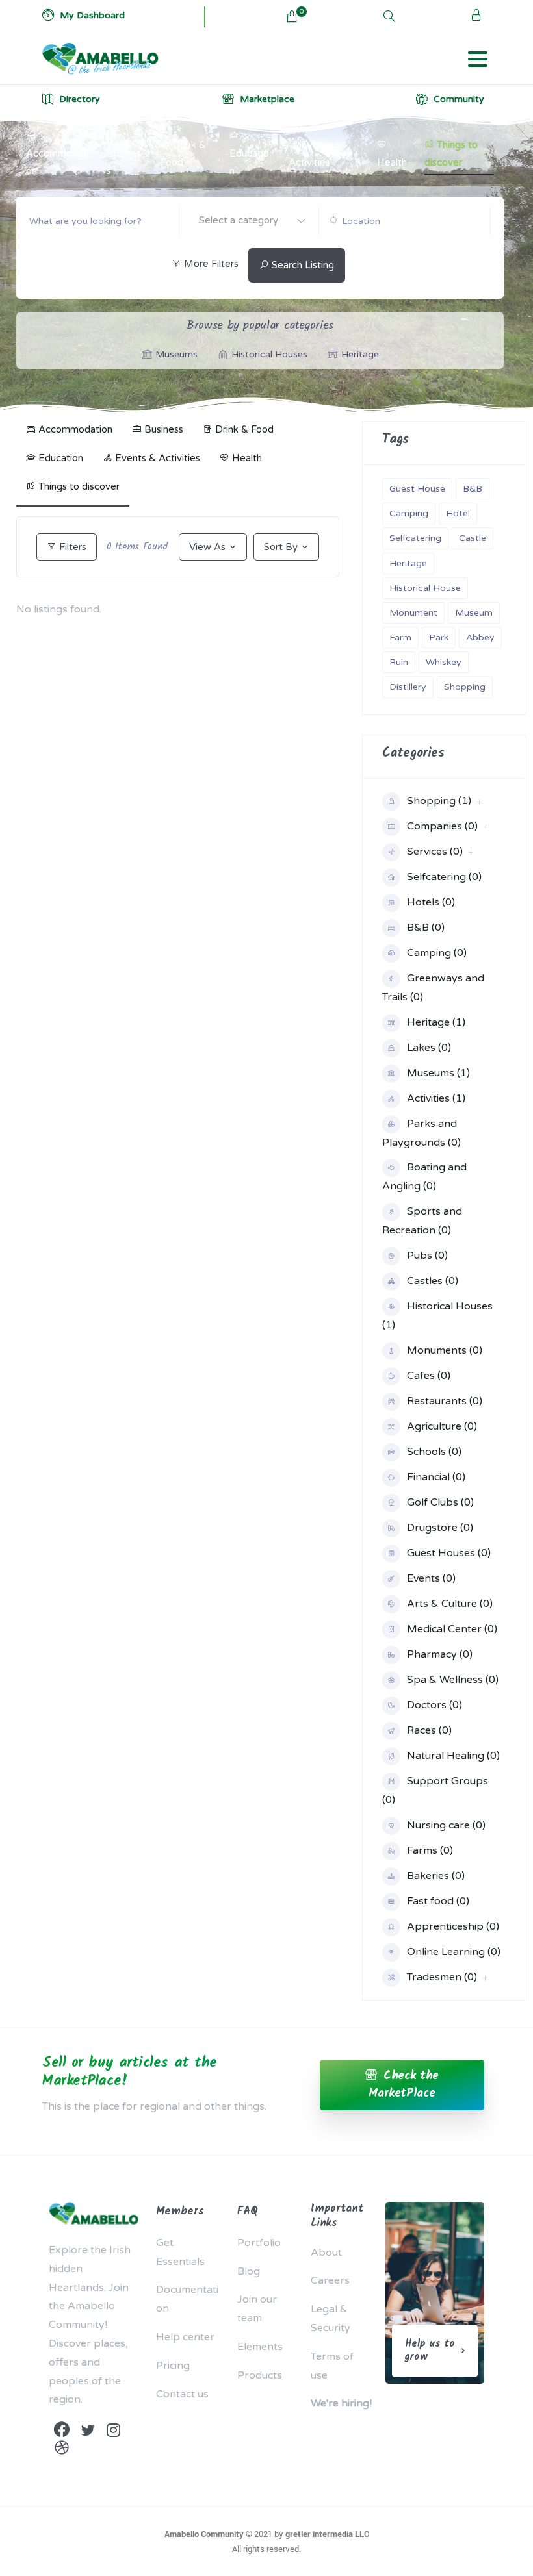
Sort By (281, 547)
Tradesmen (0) (442, 1977)
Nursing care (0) (446, 1825)
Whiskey (444, 662)
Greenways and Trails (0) (433, 988)
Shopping (465, 687)
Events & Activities (315, 154)
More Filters (210, 264)
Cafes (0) (429, 1376)
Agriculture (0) (442, 1426)
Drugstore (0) (440, 1528)
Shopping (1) (439, 801)
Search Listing (302, 265)
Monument (413, 613)
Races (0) (429, 1730)
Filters (71, 547)
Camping (409, 513)
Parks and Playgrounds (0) (422, 1133)
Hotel (458, 513)
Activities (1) (436, 1098)
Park (439, 638)
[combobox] (249, 221)
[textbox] (249, 220)
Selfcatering (415, 538)
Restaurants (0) (445, 1401)
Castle (473, 538)
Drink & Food (183, 154)
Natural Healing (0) (453, 1756)
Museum (474, 613)
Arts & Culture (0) (450, 1604)
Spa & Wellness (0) (453, 1680)
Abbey (480, 638)
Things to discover (451, 154)
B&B (473, 489)
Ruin (399, 662)
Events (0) (431, 1578)
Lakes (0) (429, 1048)
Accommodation (58, 162)
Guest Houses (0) (449, 1553)
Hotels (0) (431, 902)
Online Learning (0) (454, 1952)
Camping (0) (437, 953)
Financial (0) (436, 1477)
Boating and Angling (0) (424, 1177)
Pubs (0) (427, 1256)
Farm (400, 638)
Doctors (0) (435, 1705)
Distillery (408, 687)
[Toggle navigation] (478, 59)
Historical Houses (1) (437, 1316)
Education (249, 162)
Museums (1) (438, 1073)
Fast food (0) (438, 1901)
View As (207, 547)
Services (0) (435, 852)
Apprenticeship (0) (453, 1926)
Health (392, 162)
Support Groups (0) (435, 1790)
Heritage (408, 563)
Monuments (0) (445, 1350)
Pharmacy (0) (440, 1654)
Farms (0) (430, 1850)
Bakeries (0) (436, 1876)
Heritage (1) (436, 1022)
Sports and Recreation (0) (422, 1221)
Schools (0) (434, 1452)
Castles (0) (433, 1281)
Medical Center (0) (452, 1629)
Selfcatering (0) (444, 877)
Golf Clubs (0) (440, 1502)
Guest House (417, 489)
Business (124, 162)
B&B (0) (426, 928)
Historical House (425, 588)
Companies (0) (442, 826)
